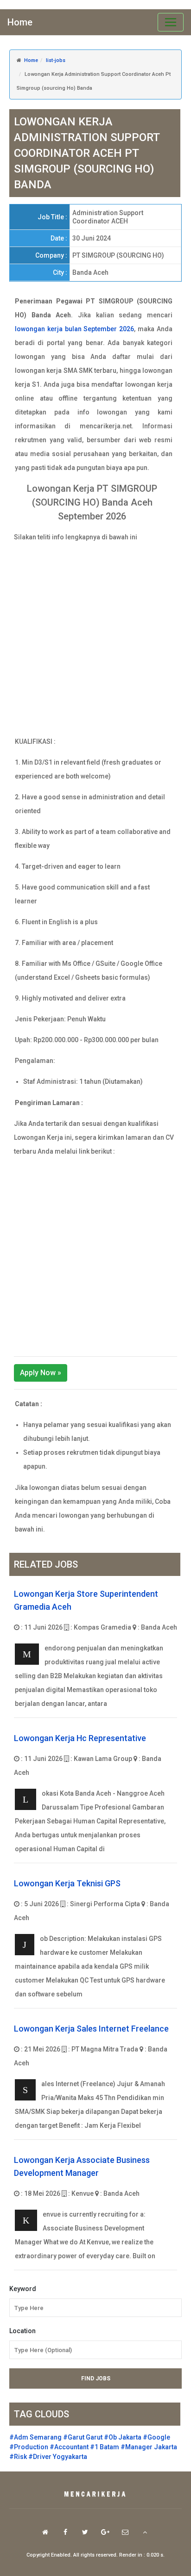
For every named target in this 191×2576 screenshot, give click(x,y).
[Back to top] (145, 2532)
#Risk (18, 2457)
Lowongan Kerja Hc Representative (80, 1738)
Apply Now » (41, 1373)
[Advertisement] (95, 639)
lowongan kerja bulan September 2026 (74, 329)
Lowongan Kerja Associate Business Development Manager (82, 2166)
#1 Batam (105, 2447)
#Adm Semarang (35, 2437)
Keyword (23, 2289)
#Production (29, 2447)
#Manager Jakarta (149, 2447)
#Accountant (69, 2447)
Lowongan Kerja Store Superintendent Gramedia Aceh (86, 1600)
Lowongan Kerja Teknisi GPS (67, 1883)
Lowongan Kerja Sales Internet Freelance (91, 2029)
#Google (156, 2437)
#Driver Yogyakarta (58, 2457)
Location (22, 2331)
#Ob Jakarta (123, 2437)
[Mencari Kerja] (95, 2495)
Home (20, 22)
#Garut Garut (83, 2437)
